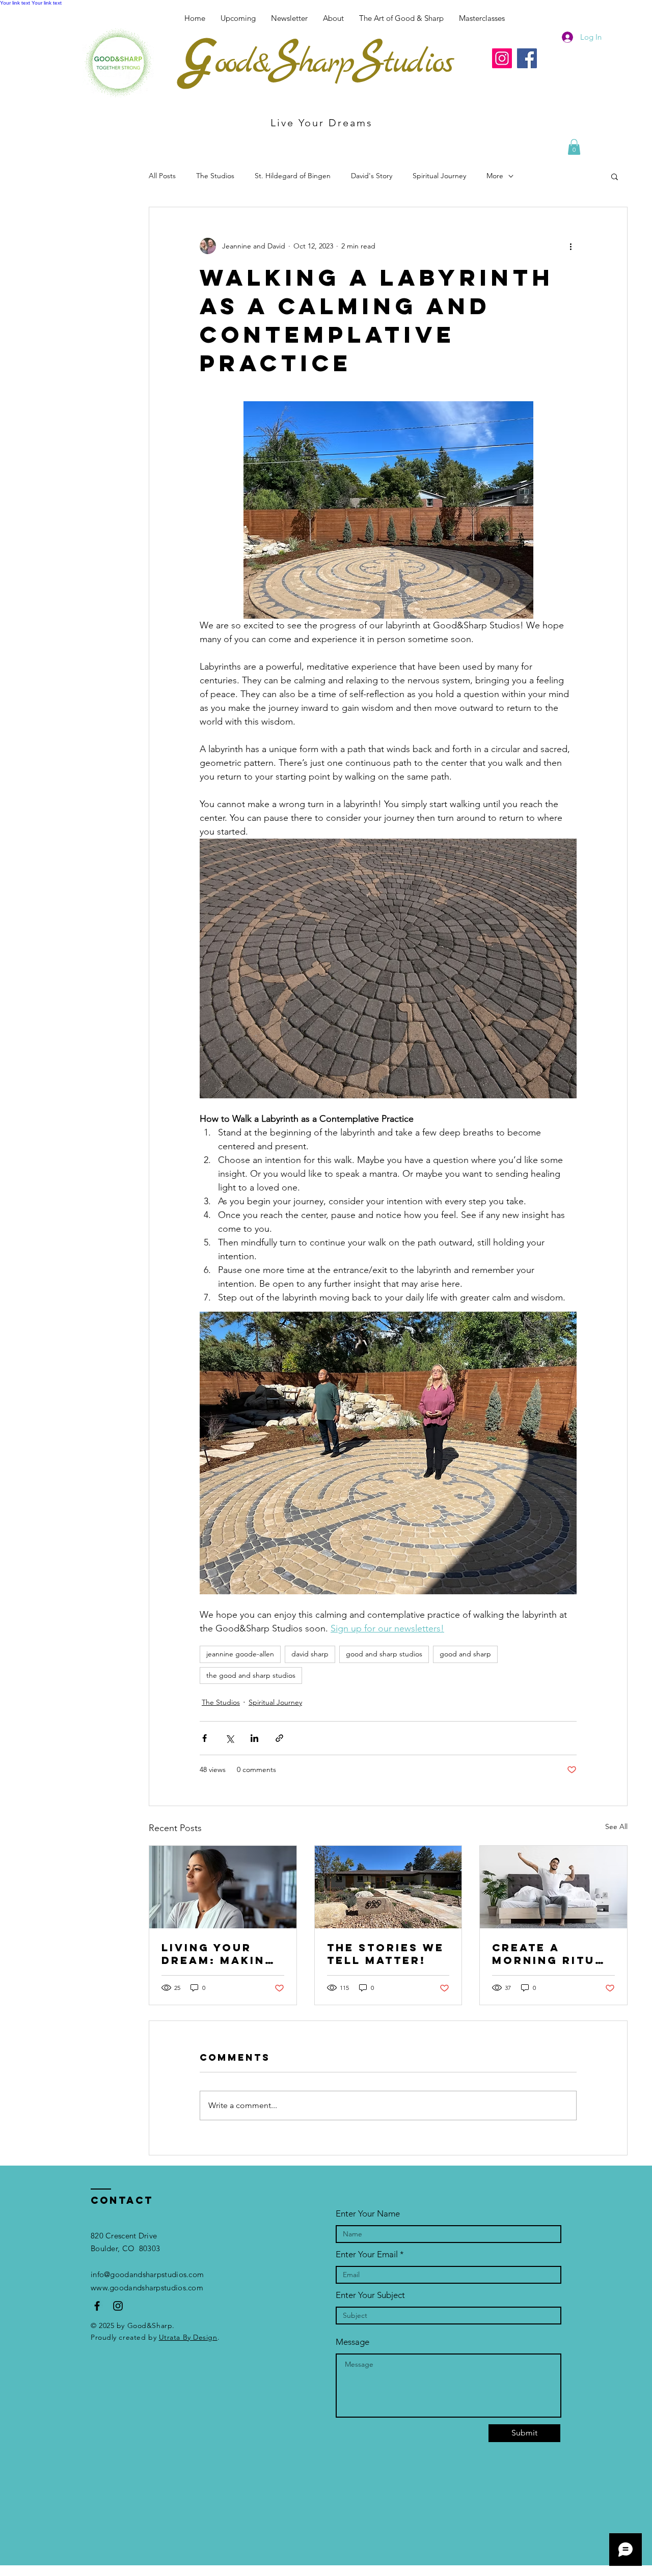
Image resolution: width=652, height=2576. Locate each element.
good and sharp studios (384, 1654)
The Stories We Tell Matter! (386, 1954)
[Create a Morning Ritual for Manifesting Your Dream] (553, 1887)
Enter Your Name (368, 2214)
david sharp (310, 1654)
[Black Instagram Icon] (118, 2306)
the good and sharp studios (251, 1675)
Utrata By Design (188, 2337)
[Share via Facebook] (205, 1738)
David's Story (372, 176)
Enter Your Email (367, 2254)
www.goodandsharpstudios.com (147, 2288)
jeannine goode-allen (240, 1654)
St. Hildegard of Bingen (293, 176)
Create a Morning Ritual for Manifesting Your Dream (552, 1954)
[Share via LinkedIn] (254, 1738)
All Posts (162, 176)
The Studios (215, 176)
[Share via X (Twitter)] (229, 1738)
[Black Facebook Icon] (97, 2306)
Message (352, 2342)
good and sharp (465, 1654)
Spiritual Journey (439, 176)
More (495, 176)
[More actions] (570, 246)
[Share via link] (279, 1738)
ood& (242, 63)
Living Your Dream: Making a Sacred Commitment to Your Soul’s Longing (221, 1954)
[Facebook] (527, 58)
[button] (482, 18)
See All (616, 1826)
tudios (418, 63)
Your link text (15, 3)
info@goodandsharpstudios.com (147, 2274)
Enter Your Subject (370, 2295)
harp (326, 63)
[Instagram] (502, 58)
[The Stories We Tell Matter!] (388, 1887)
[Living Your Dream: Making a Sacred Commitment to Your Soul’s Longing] (223, 1887)
